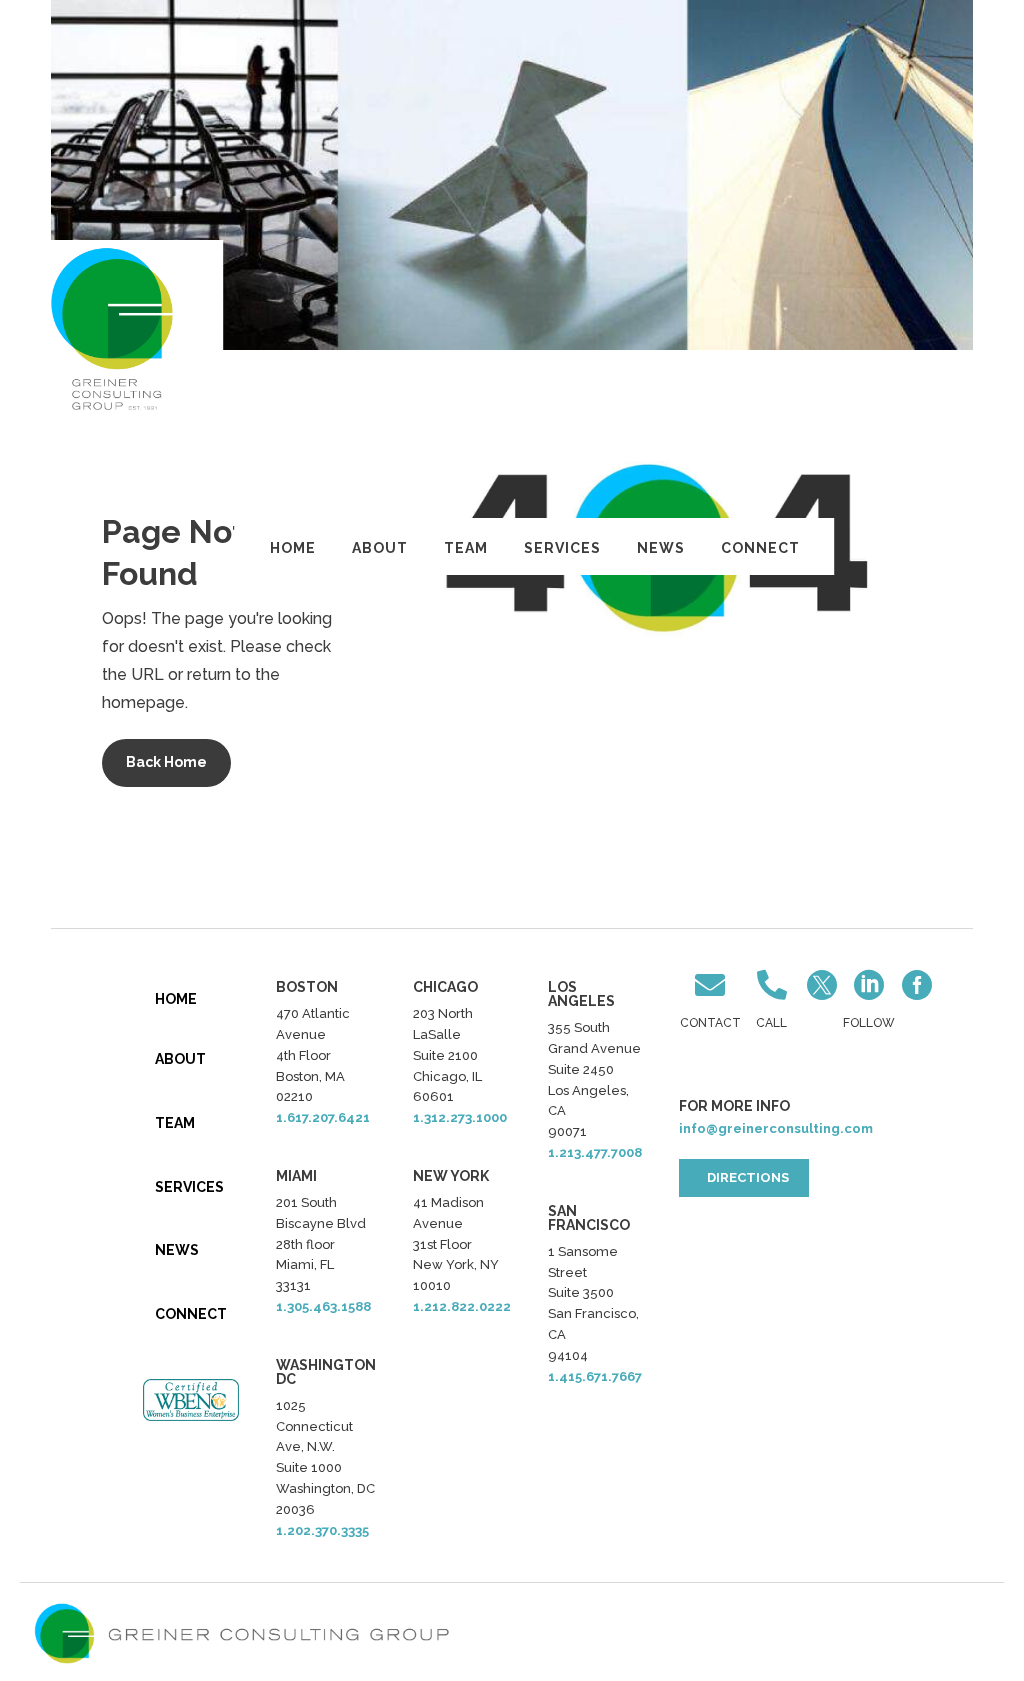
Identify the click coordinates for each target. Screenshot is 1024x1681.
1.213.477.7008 (595, 1152)
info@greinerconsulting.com (776, 1128)
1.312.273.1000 (460, 1117)
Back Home (166, 762)
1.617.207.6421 (323, 1117)
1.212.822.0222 (462, 1306)
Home (293, 548)
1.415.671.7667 (595, 1376)
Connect (760, 548)
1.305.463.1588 (323, 1306)
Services (562, 548)
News (661, 548)
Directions (748, 1177)
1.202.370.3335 (322, 1530)
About (380, 548)
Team (466, 548)
